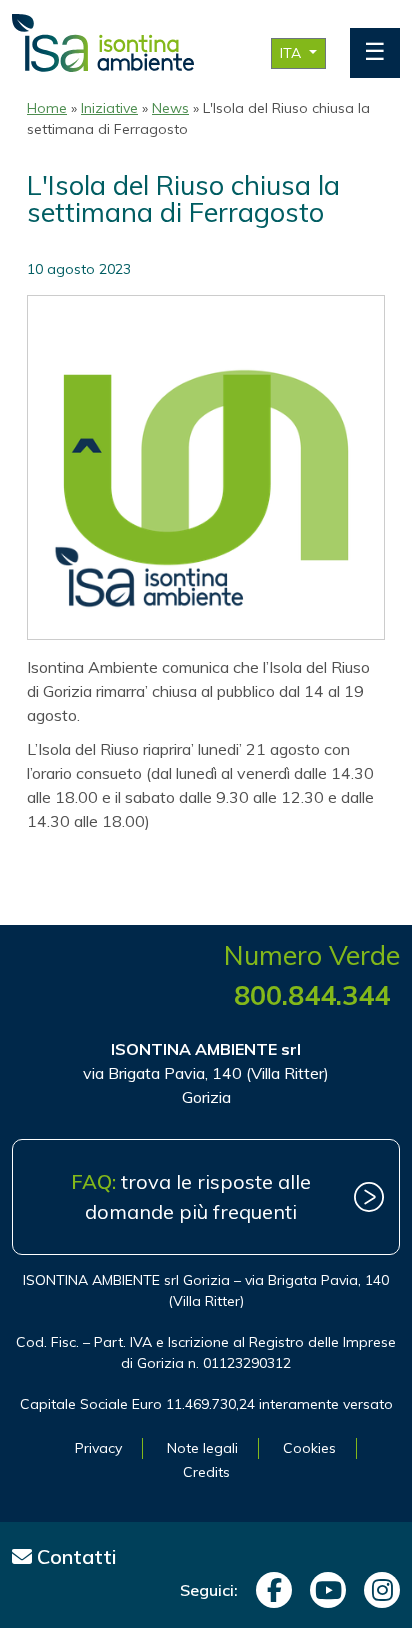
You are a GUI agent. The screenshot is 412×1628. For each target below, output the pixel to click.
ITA (292, 53)
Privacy (98, 1448)
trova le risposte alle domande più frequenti (191, 1196)
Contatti (74, 1556)
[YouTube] (323, 1590)
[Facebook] (269, 1590)
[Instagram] (377, 1590)
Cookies (309, 1448)
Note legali (202, 1448)
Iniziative (109, 108)
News (170, 108)
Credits (206, 1472)
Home (47, 108)
